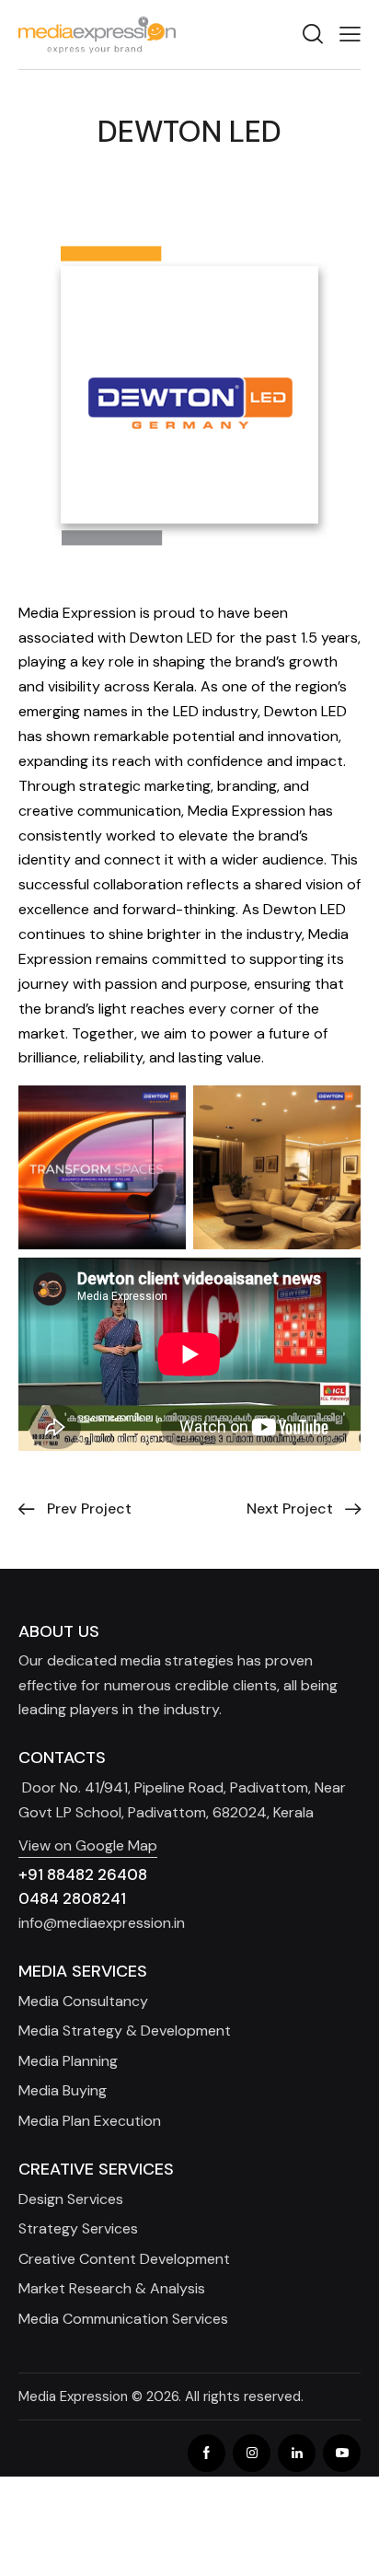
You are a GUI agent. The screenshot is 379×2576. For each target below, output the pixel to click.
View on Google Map (88, 1845)
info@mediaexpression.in (102, 1923)
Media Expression (73, 2396)
